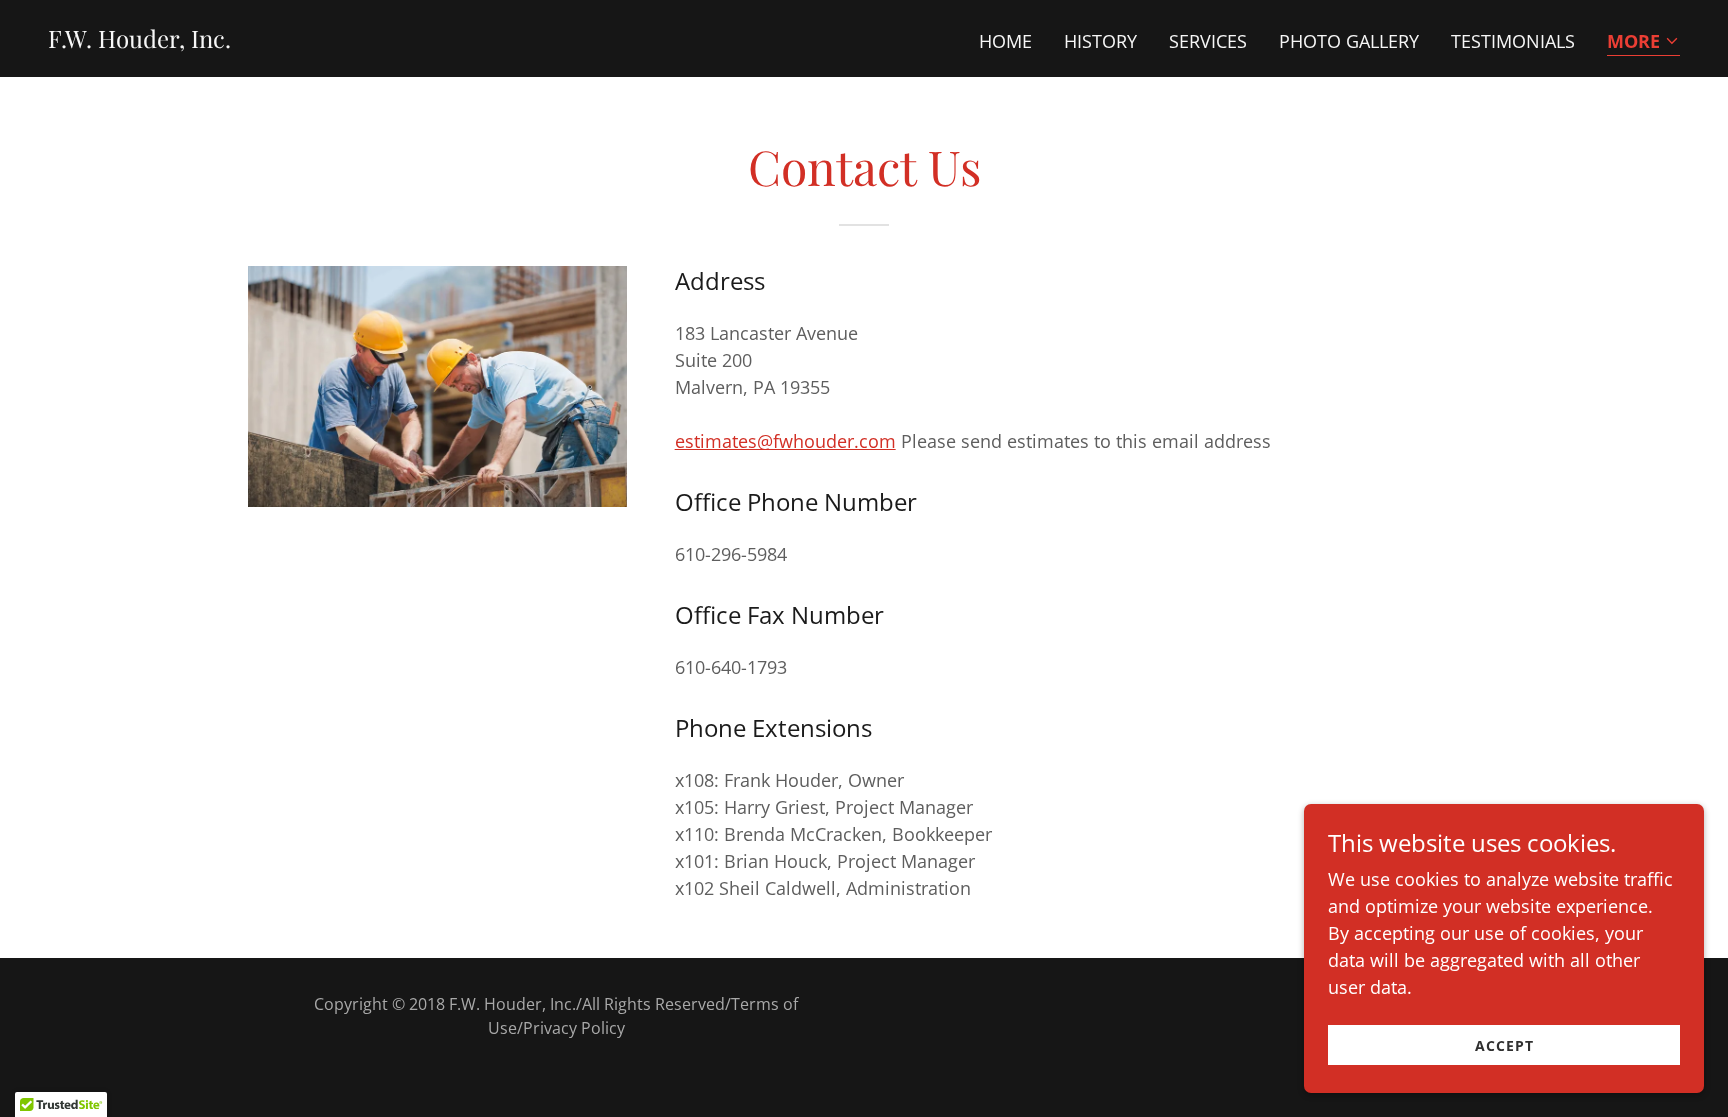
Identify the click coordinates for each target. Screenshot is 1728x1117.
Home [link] (1005, 41)
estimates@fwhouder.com (785, 441)
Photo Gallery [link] (1349, 41)
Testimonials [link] (1513, 41)
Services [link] (1208, 41)
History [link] (1100, 41)
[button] (1643, 42)
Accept (1504, 1045)
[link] (139, 41)
